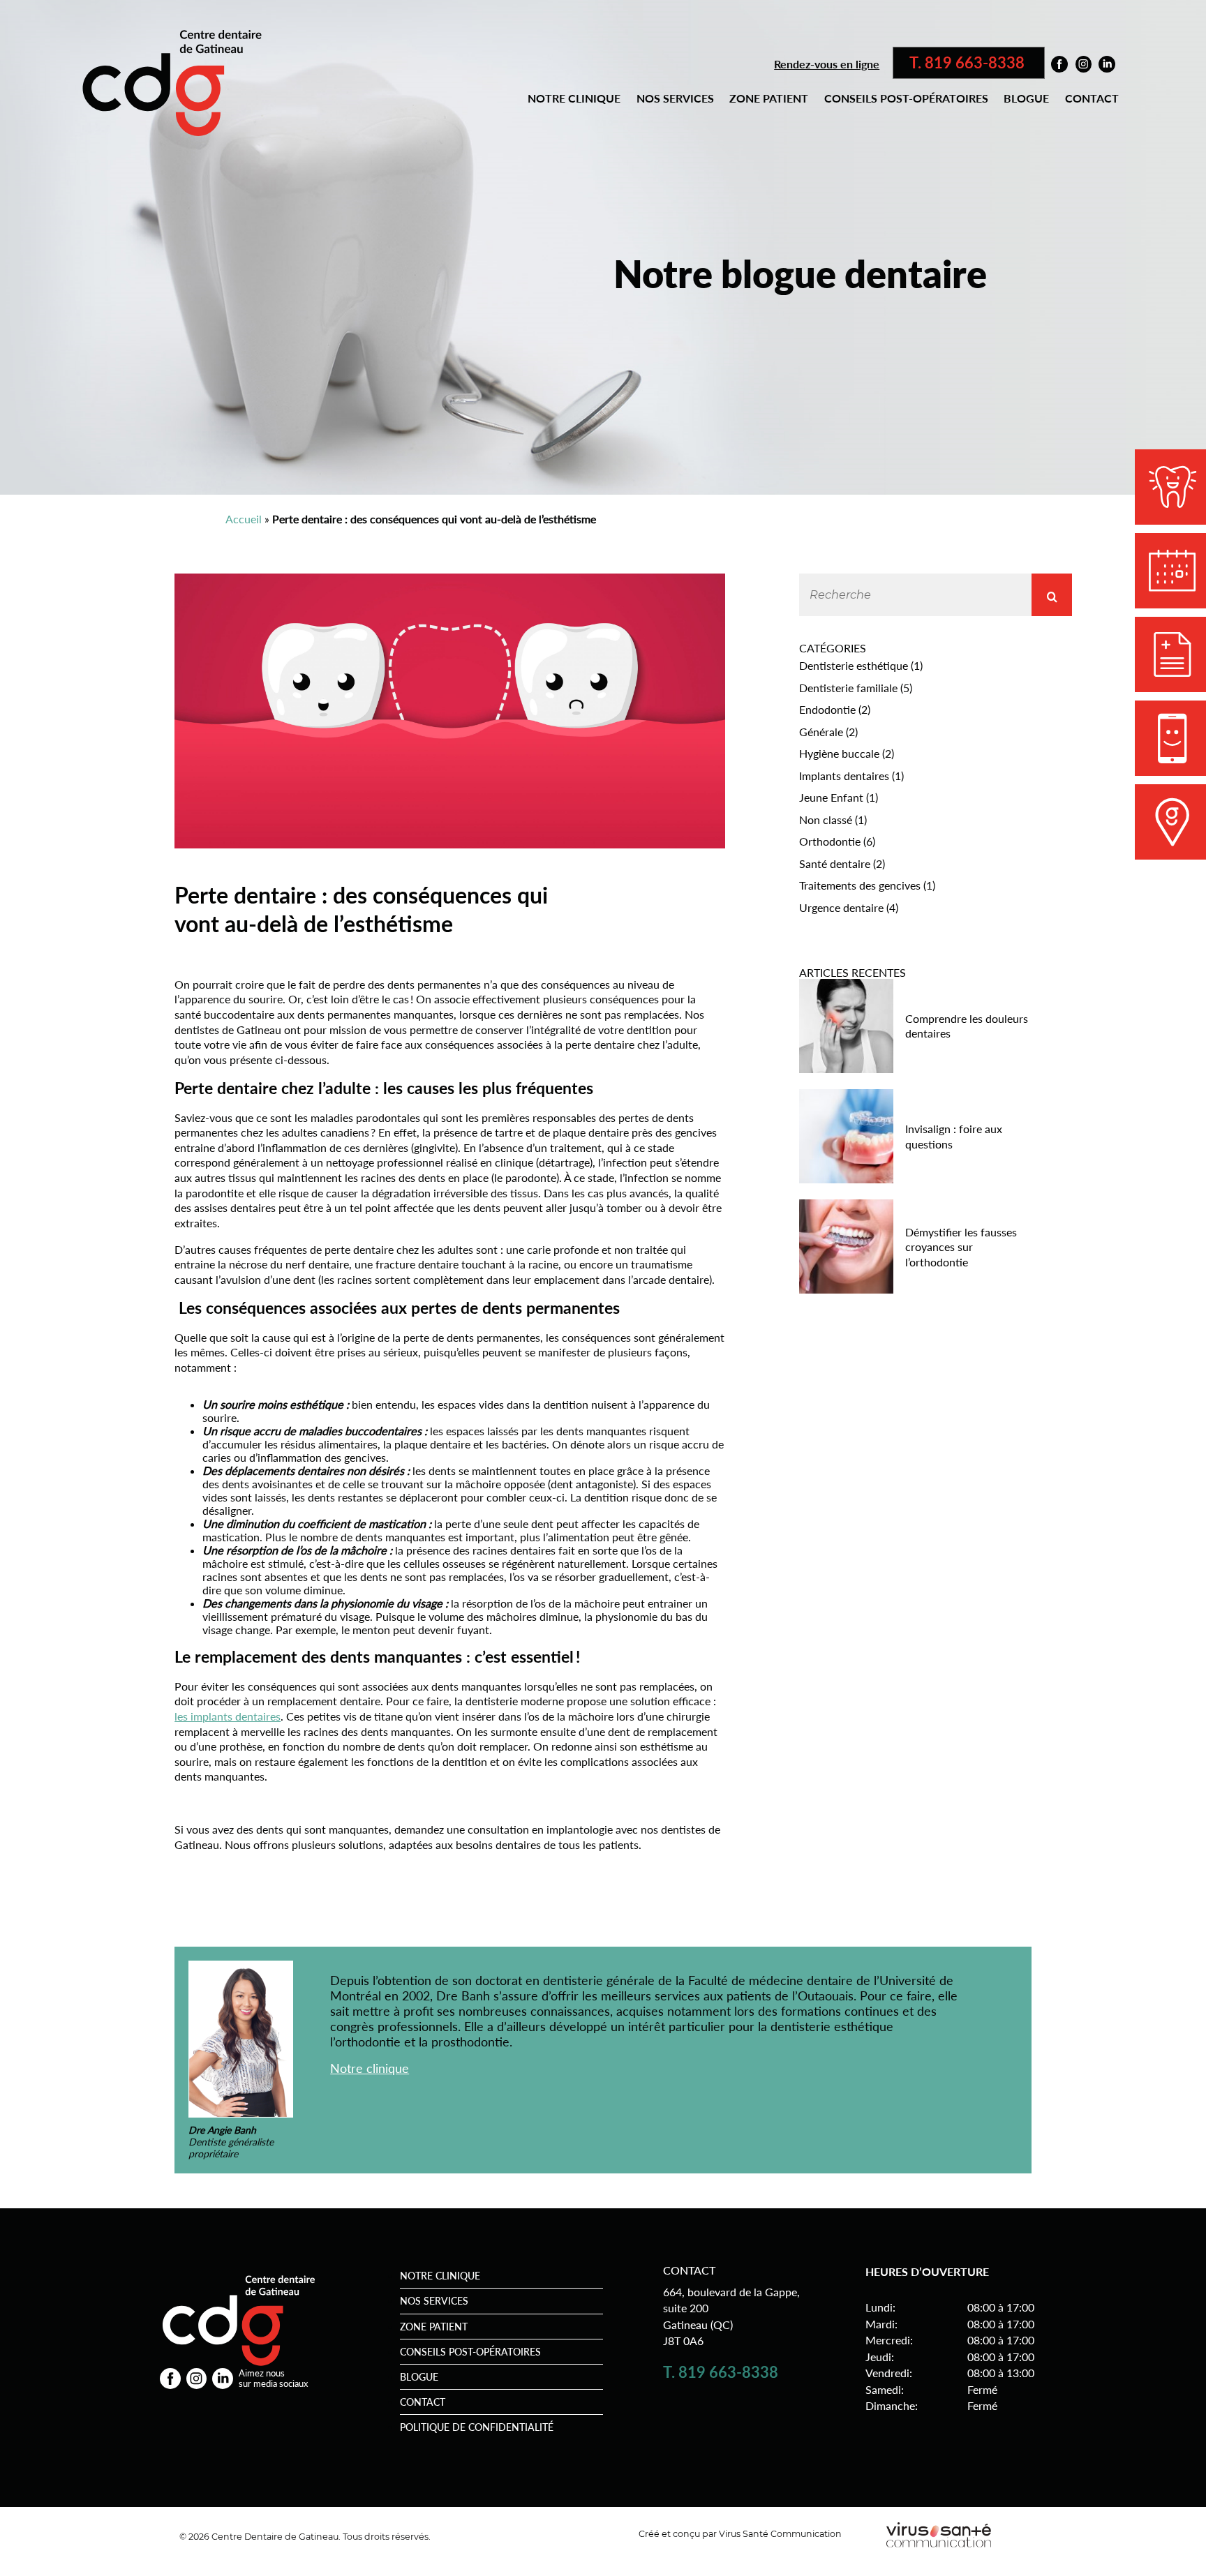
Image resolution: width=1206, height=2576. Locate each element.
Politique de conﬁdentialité (477, 2427)
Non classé (826, 819)
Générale (821, 732)
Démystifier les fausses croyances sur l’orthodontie (961, 1247)
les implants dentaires (228, 1716)
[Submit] (1052, 595)
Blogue (1026, 98)
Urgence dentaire (841, 907)
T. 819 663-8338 (969, 63)
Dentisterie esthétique (854, 665)
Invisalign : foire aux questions (954, 1136)
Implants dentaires (844, 776)
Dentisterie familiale (848, 688)
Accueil (244, 519)
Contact (1092, 98)
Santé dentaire (835, 863)
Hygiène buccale (839, 753)
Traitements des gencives (860, 885)
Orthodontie (830, 841)
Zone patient (769, 98)
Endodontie (827, 709)
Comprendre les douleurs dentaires (967, 1026)
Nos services (675, 98)
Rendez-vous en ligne (827, 64)
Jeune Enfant (831, 797)
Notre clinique (574, 98)
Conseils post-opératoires (906, 98)
